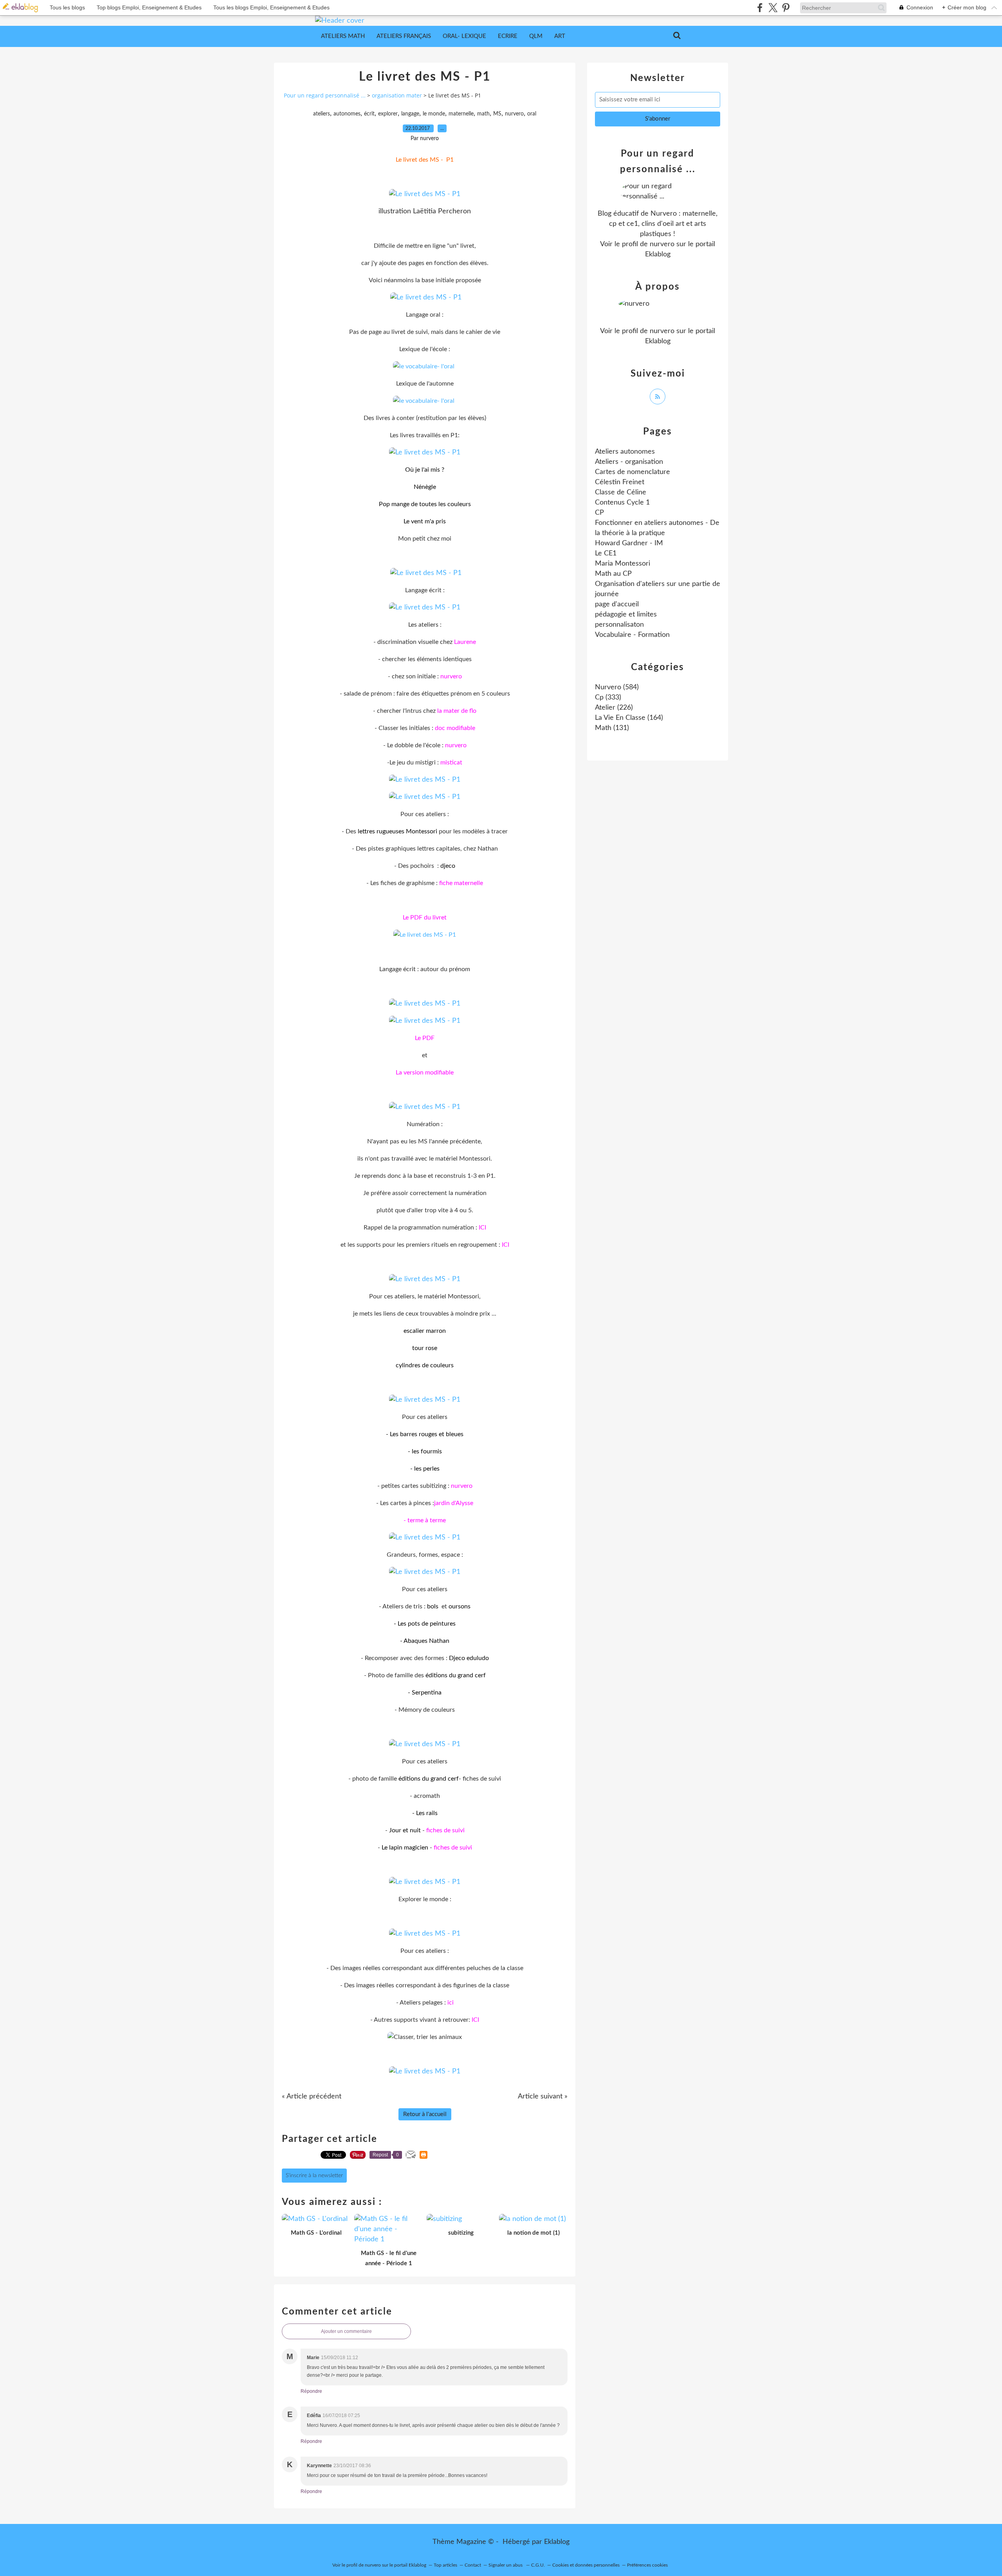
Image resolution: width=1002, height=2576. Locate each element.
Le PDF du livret (425, 918)
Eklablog (557, 2542)
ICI (482, 1228)
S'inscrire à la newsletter (314, 2176)
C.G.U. (538, 2565)
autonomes (347, 114)
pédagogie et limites (626, 615)
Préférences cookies (647, 2565)
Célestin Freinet (620, 482)
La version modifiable (425, 1073)
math (483, 114)
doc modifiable (455, 728)
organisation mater (397, 95)
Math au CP (613, 574)
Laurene (465, 642)
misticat (451, 763)
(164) (629, 718)
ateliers (322, 114)
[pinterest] (786, 8)
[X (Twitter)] (773, 8)
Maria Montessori (623, 564)
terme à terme (427, 1520)
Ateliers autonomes (625, 452)
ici (451, 2003)
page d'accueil (617, 604)
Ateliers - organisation (629, 462)
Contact (473, 2565)
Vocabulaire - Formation (632, 635)
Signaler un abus (506, 2565)
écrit (369, 114)
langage (410, 114)
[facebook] (760, 8)
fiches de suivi (445, 1830)
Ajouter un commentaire (346, 2331)
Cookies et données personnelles (586, 2565)
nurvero (514, 114)
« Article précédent (312, 2096)
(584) (617, 687)
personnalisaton (619, 625)
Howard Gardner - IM (629, 543)
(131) (612, 728)
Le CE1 (606, 553)
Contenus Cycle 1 (622, 503)
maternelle (461, 114)
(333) (608, 698)
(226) (614, 708)
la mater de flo (457, 711)
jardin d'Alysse (454, 1503)
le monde (434, 114)
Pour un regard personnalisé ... (325, 95)
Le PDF (425, 1038)
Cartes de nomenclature (633, 472)
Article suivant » (543, 2096)
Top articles (445, 2565)
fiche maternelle (461, 883)
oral (532, 114)
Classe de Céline (621, 492)
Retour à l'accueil (425, 2114)
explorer (388, 114)
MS (497, 114)
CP (599, 513)
